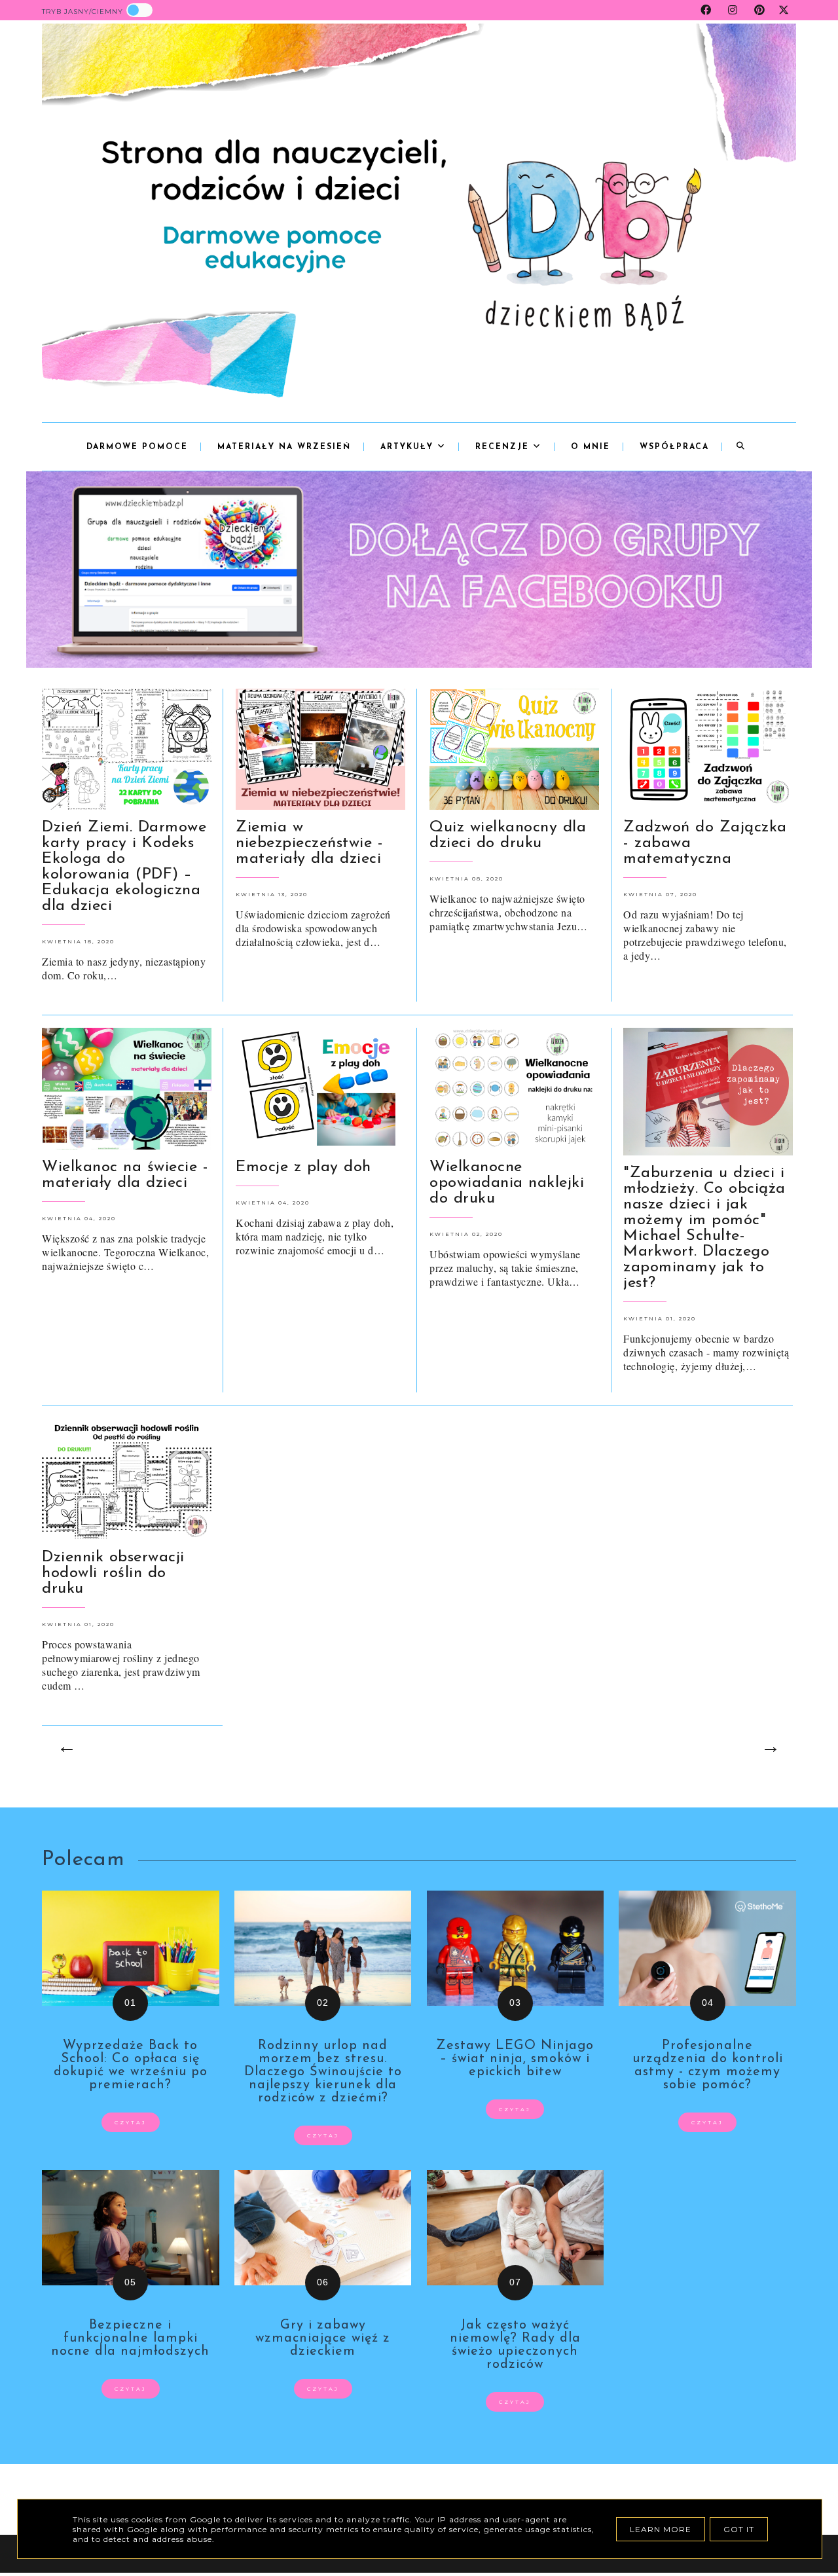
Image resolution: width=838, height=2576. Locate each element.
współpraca (674, 447)
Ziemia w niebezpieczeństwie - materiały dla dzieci (309, 843)
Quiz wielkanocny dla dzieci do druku (508, 835)
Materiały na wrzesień (284, 447)
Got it (739, 2529)
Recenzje (504, 447)
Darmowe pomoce (137, 447)
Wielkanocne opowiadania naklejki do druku (507, 1183)
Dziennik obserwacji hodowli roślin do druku (113, 1573)
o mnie (591, 447)
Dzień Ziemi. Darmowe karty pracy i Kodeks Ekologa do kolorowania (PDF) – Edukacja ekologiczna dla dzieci (124, 867)
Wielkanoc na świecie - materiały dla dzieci (125, 1175)
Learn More (661, 2529)
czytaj (131, 2122)
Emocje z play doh (303, 1167)
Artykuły (409, 447)
